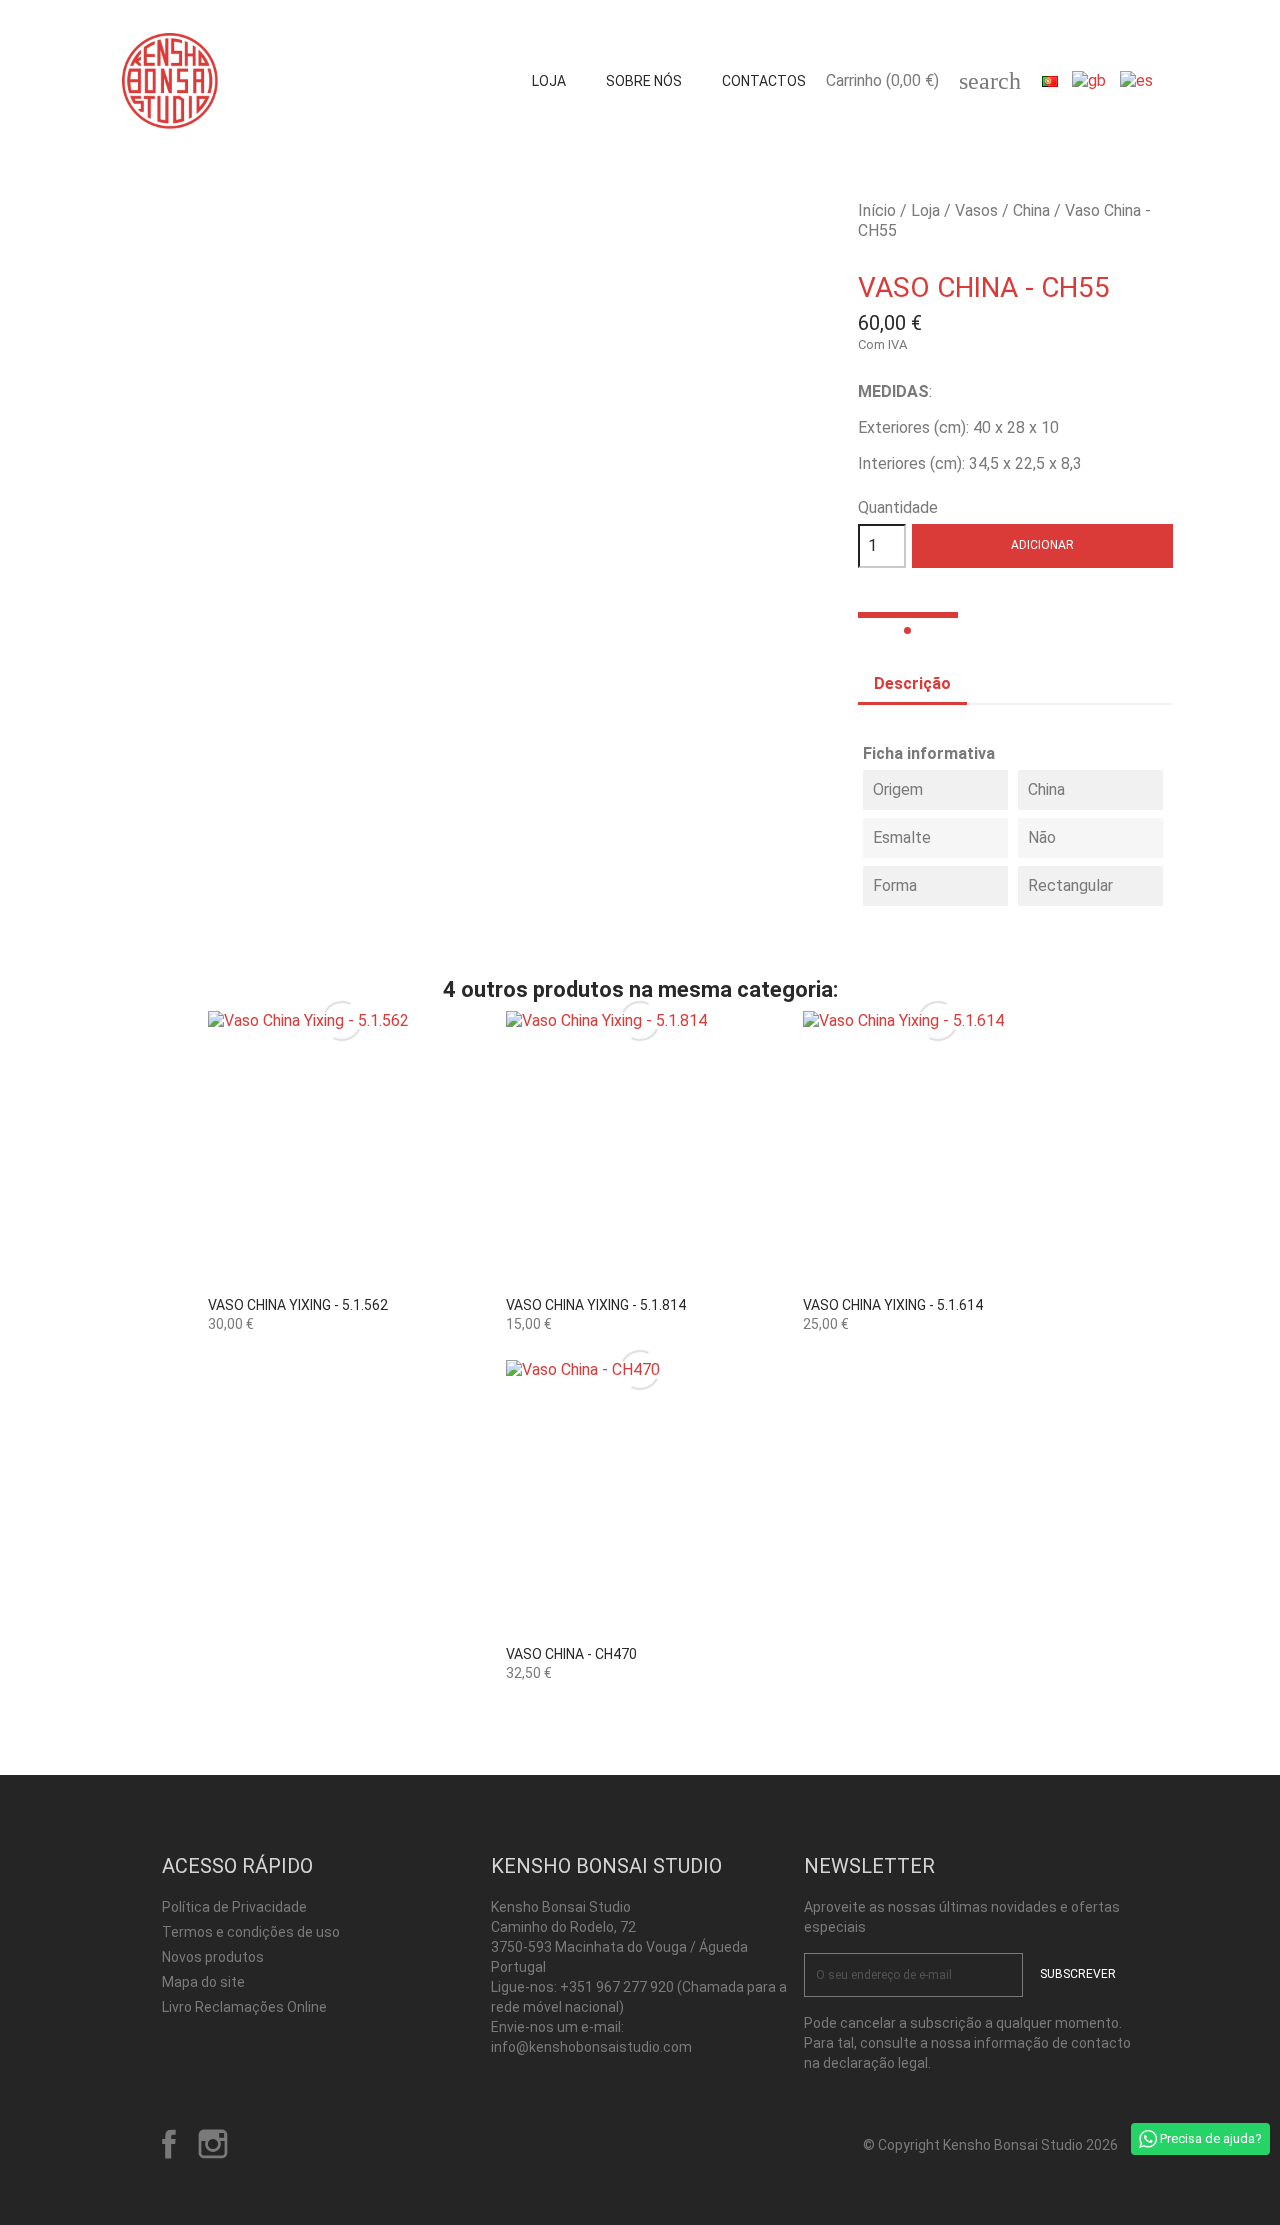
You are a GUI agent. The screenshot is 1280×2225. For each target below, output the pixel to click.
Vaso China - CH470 (571, 1654)
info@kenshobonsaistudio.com (591, 2047)
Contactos (764, 81)
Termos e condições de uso (251, 1932)
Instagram (213, 2144)
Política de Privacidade (234, 1907)
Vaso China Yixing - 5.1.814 (596, 1305)
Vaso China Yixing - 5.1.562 (298, 1305)
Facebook (169, 2144)
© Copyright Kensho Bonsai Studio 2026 (990, 2145)
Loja (549, 81)
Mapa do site (203, 1982)
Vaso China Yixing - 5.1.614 (893, 1305)
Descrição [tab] (912, 683)
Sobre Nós (644, 81)
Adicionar (1042, 545)
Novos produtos (213, 1957)
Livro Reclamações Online (244, 2007)
